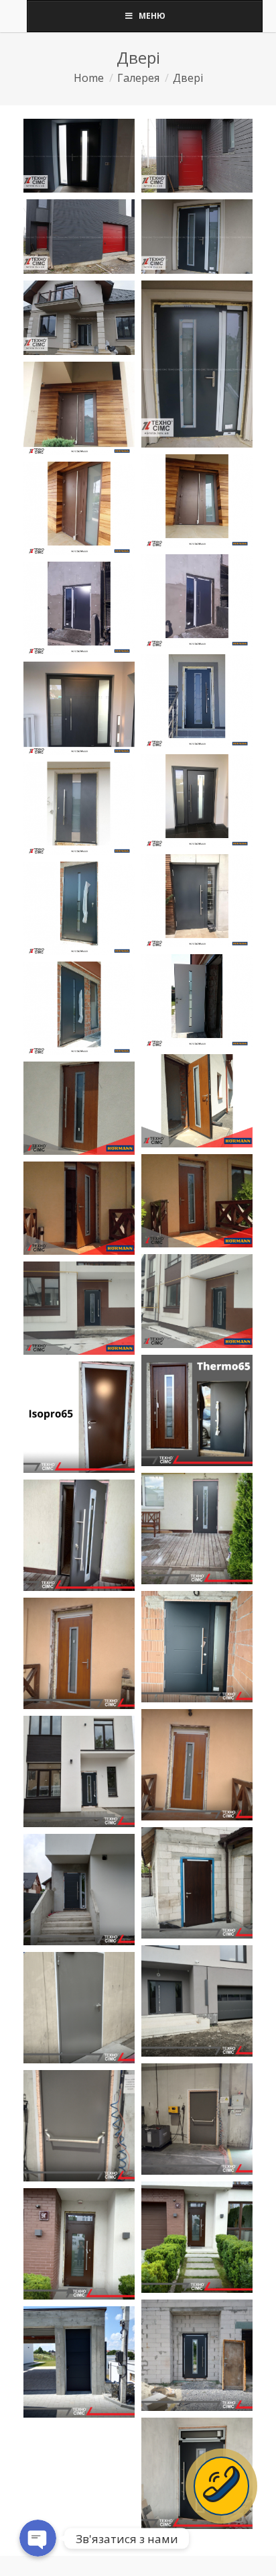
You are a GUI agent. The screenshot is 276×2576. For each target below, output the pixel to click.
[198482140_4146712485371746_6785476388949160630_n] (79, 1108)
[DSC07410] (79, 318)
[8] (79, 708)
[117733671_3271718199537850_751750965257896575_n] (79, 1008)
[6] (197, 701)
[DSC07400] (197, 237)
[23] (79, 2362)
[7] (79, 1308)
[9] (197, 801)
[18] (197, 901)
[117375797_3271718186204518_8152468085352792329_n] (197, 1001)
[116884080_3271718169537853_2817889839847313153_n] (79, 908)
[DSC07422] (79, 156)
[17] (79, 808)
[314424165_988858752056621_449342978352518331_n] (197, 1410)
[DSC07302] (79, 237)
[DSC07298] (197, 156)
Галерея (138, 78)
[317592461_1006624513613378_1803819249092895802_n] (197, 1529)
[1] (79, 408)
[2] (197, 501)
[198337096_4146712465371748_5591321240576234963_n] (197, 1101)
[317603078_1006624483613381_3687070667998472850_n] (79, 1535)
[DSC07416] (197, 364)
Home (89, 78)
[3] (79, 508)
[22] (197, 2355)
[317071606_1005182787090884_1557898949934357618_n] (79, 1417)
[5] (79, 608)
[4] (197, 601)
